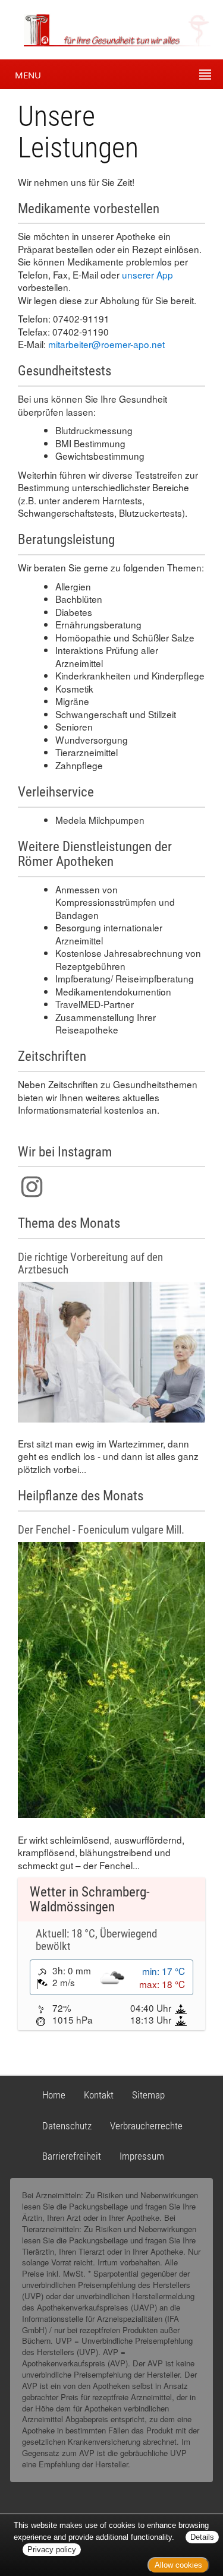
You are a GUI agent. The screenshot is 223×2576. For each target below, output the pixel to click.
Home (54, 2095)
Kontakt (99, 2095)
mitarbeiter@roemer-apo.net (106, 344)
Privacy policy (52, 2550)
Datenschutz (67, 2126)
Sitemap (148, 2095)
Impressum (142, 2156)
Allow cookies (178, 2565)
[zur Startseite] (106, 29)
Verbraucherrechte (146, 2126)
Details (202, 2537)
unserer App (147, 274)
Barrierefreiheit (72, 2156)
